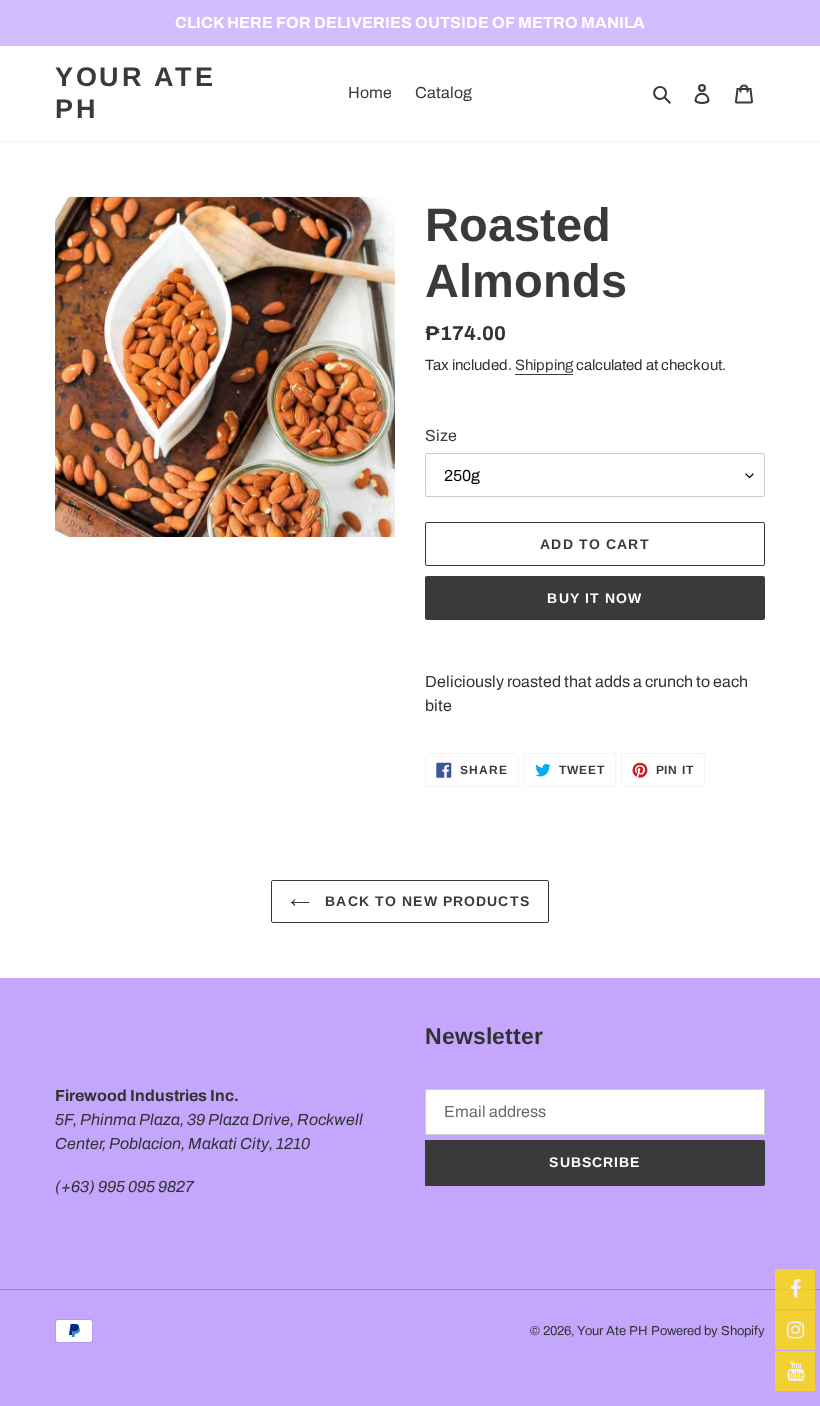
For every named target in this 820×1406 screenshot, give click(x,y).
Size (441, 435)
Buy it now (594, 598)
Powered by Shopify (708, 1331)
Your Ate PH (135, 93)
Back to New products (425, 901)
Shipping (544, 365)
